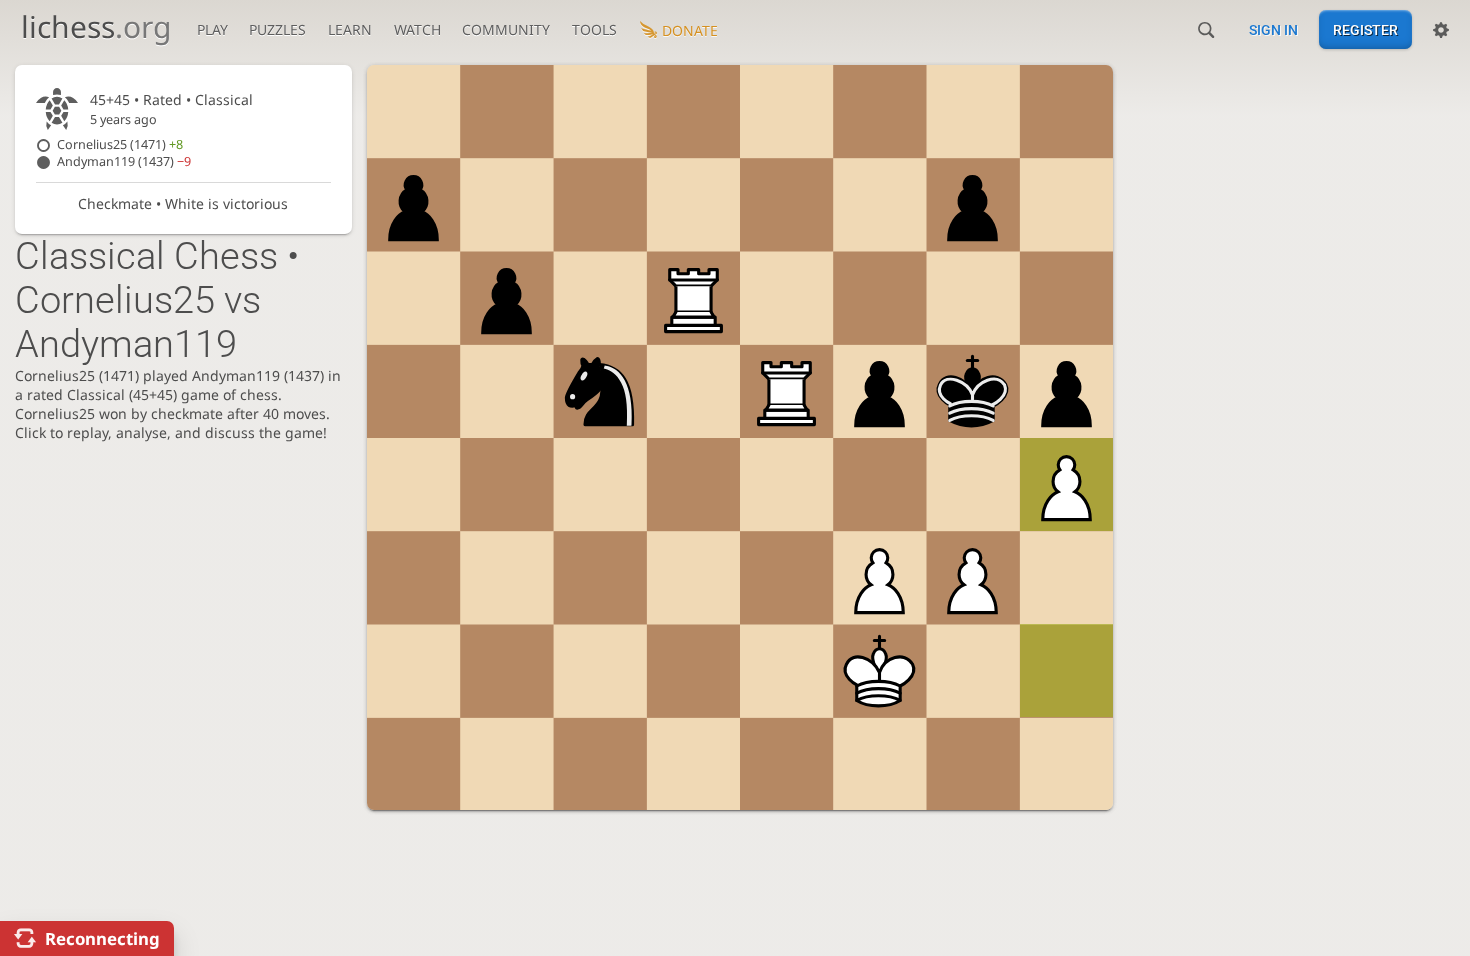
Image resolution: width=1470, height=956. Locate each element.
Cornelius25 (120, 144)
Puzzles (277, 29)
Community (506, 29)
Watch (417, 29)
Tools (594, 29)
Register (1365, 30)
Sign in (1273, 30)
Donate (690, 30)
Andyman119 (124, 161)
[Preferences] (1441, 30)
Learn (350, 29)
